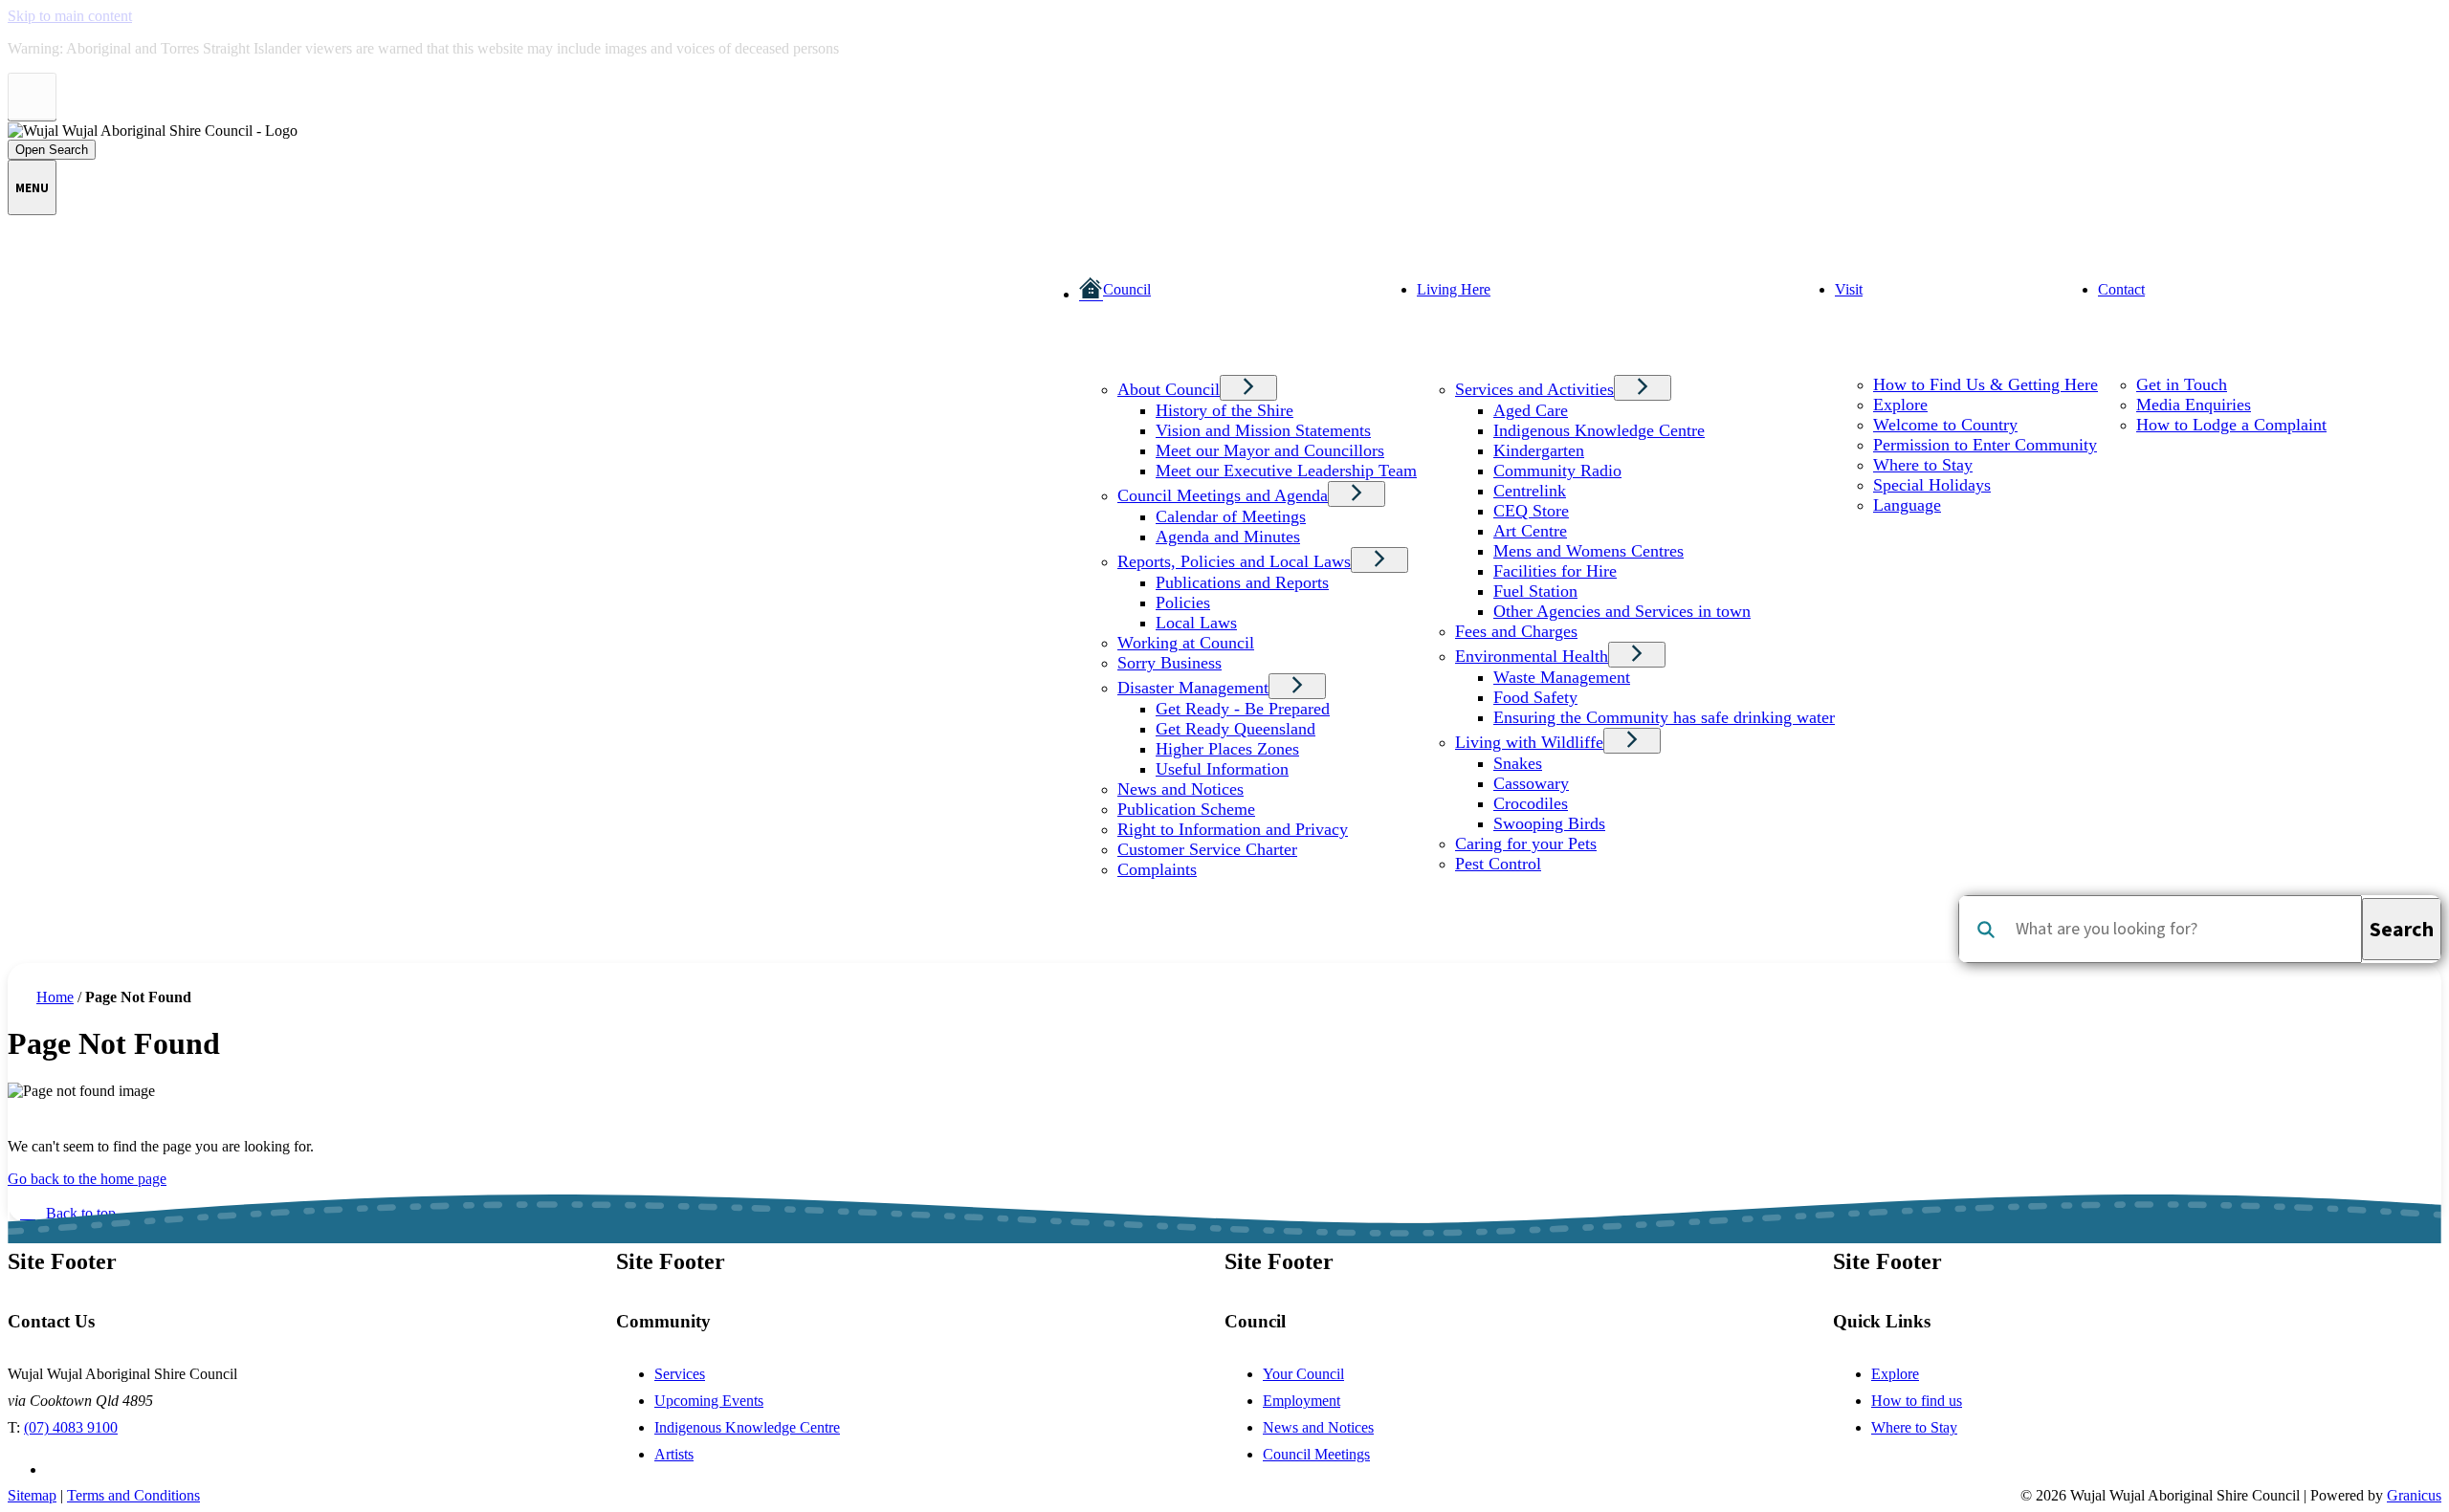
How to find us (1917, 1401)
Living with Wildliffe (1529, 742)
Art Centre (1530, 531)
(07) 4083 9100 (71, 1427)
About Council (1169, 389)
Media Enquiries (2194, 405)
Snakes (1518, 763)
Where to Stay (1923, 465)
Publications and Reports (1242, 582)
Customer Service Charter (1207, 849)
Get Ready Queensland (1236, 729)
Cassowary (1531, 783)
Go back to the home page (87, 1179)
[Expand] (1108, 362)
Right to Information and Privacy (1233, 829)
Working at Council (1186, 643)
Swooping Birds (1549, 823)
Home (55, 997)
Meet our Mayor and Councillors (1270, 450)
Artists (674, 1454)
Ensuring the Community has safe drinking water (1664, 717)
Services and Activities (1534, 389)
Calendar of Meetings (1231, 516)
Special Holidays (1932, 485)
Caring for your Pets (1526, 844)
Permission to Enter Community (1985, 445)
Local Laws (1196, 623)
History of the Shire (1224, 410)
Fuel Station (1535, 591)
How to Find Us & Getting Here (1986, 384)
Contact (2121, 289)
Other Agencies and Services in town (1622, 611)
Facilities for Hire (1555, 571)
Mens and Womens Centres (1589, 551)
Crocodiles (1531, 803)
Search (1986, 930)
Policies (1183, 603)
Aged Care (1531, 410)
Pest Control (1498, 864)
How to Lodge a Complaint (2231, 425)
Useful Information (1222, 769)
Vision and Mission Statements (1263, 430)
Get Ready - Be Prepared (1243, 709)
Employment (1302, 1401)
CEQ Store (1531, 511)
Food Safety (1535, 697)
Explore (1900, 405)
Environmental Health (1532, 656)
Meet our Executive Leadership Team (1286, 471)
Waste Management (1562, 677)
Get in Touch (2182, 384)
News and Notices (1180, 789)
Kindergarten (1539, 450)
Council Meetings (1316, 1454)
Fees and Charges (1516, 631)
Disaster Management (1193, 688)
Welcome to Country (1945, 425)
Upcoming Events (709, 1401)
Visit (1849, 289)
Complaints (1157, 869)
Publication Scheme (1186, 809)
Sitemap (32, 1495)
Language (1907, 505)
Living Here (1454, 289)
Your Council (1303, 1374)
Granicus (2414, 1495)
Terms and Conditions (133, 1495)
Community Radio (1557, 471)
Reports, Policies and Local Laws (1234, 561)
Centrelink (1530, 491)
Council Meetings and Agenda (1223, 495)
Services (680, 1374)
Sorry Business (1169, 663)
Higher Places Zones (1227, 749)
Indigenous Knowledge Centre (1599, 430)
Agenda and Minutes (1228, 537)
